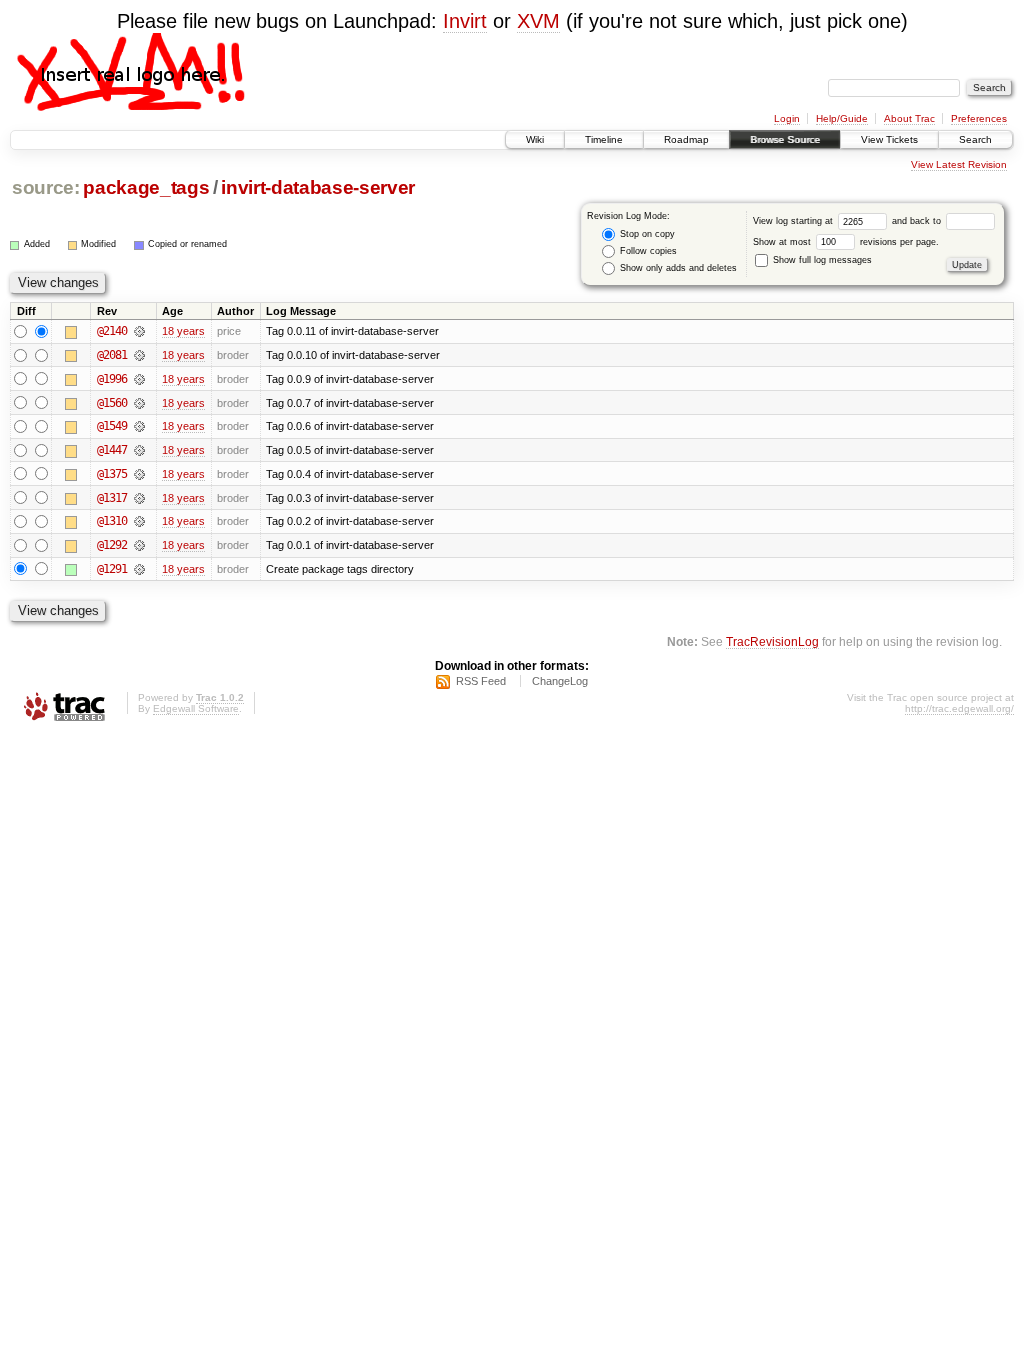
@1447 (112, 450)
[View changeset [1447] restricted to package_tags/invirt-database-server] (139, 450)
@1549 (112, 426)
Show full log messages (821, 260)
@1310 (112, 521)
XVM (538, 21)
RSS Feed (481, 681)
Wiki (535, 139)
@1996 (112, 379)
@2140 (112, 331)
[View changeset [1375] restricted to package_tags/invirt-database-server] (139, 474)
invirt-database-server (317, 187)
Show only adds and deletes (677, 268)
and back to (918, 221)
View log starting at (794, 221)
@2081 (112, 355)
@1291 (112, 569)
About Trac (909, 118)
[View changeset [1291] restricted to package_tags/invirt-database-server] (139, 569)
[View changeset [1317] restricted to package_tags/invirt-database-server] (139, 498)
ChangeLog (560, 681)
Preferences (979, 118)
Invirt (465, 21)
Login (787, 118)
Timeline (604, 139)
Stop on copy (646, 234)
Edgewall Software (196, 708)
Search (975, 139)
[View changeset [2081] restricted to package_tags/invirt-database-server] (139, 355)
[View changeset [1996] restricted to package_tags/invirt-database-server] (139, 379)
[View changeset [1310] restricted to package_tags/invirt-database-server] (139, 521)
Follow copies (647, 251)
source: (46, 187)
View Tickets (889, 139)
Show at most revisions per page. (846, 242)
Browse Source (785, 139)
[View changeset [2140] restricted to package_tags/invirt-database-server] (139, 331)
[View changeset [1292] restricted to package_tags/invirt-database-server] (139, 545)
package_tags (146, 187)
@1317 (112, 498)
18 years (183, 331)
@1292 (112, 545)
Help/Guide (842, 118)
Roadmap (686, 139)
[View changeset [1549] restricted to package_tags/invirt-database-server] (139, 426)
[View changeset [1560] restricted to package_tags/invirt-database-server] (139, 403)
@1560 (112, 403)
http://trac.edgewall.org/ (959, 708)
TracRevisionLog (772, 641)
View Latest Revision (959, 164)
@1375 (112, 474)
